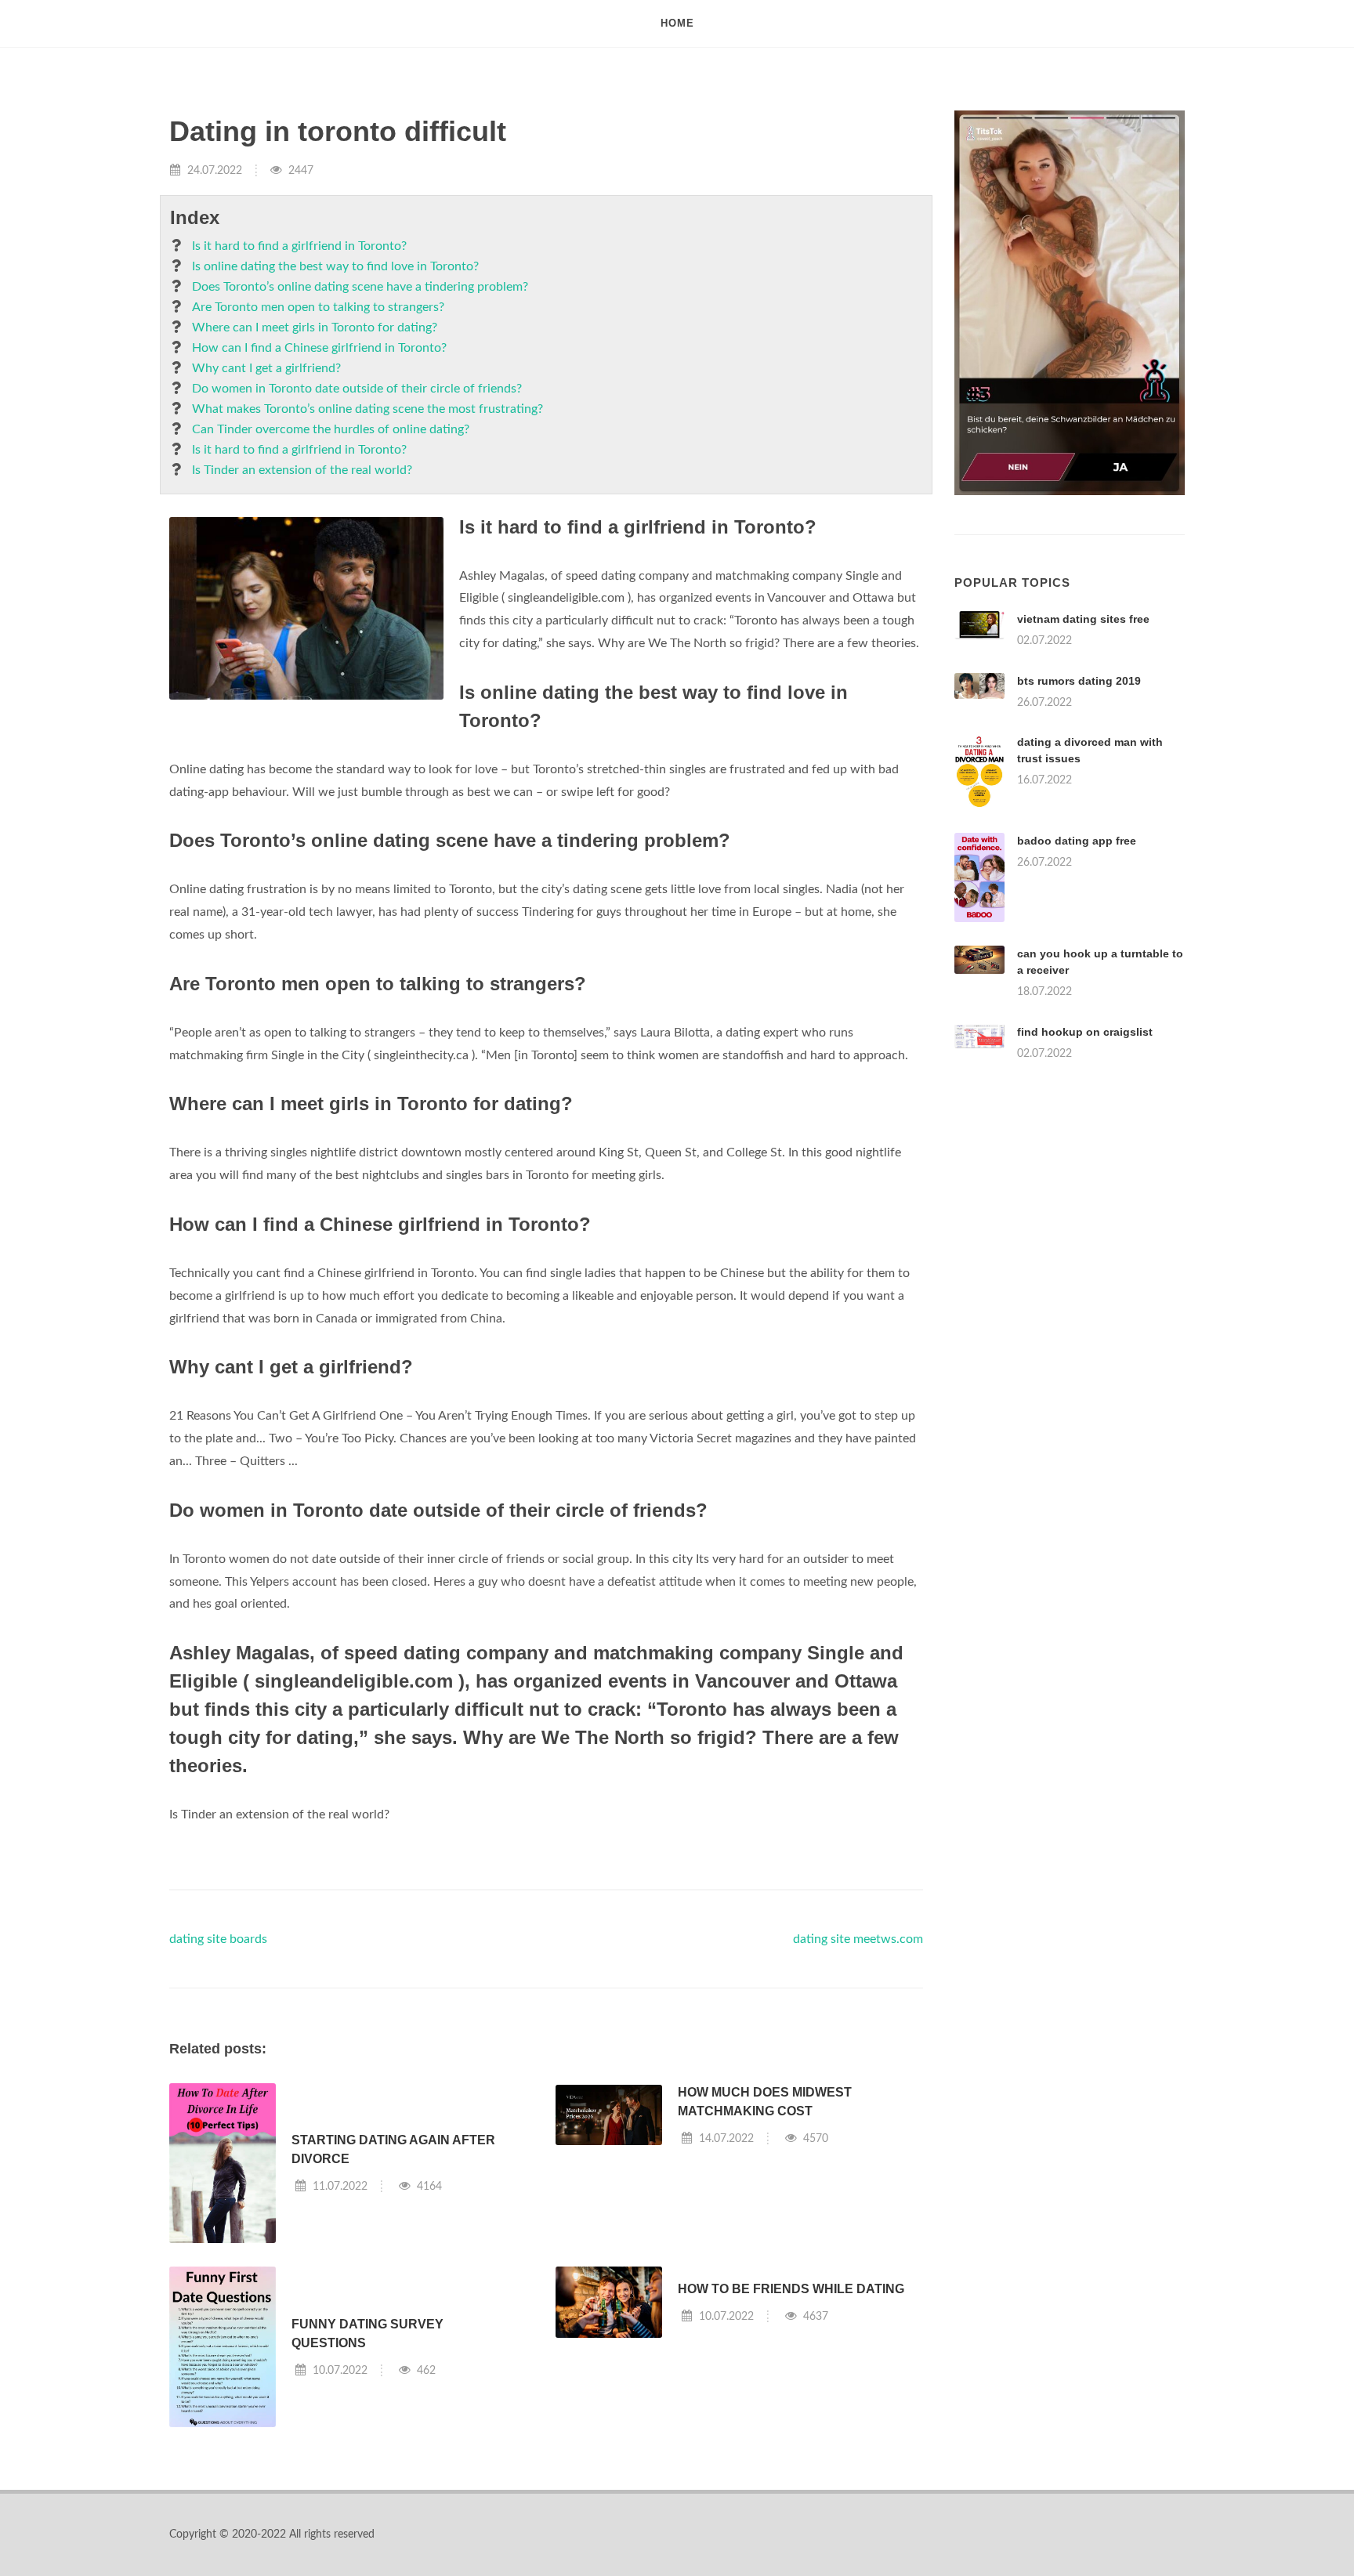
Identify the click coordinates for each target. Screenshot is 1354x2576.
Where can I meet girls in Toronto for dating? (315, 327)
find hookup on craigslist (1085, 1032)
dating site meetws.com (858, 1939)
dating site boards (218, 1939)
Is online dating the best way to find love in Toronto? (335, 266)
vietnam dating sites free (1083, 619)
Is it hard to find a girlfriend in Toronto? (299, 246)
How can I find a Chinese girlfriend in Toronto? (319, 348)
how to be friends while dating (791, 2289)
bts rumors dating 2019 (1079, 681)
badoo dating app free (1077, 841)
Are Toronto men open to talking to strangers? (318, 307)
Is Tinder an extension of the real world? (302, 470)
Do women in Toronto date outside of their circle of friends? (357, 389)
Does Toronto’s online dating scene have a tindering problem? (360, 287)
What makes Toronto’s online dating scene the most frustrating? (367, 409)
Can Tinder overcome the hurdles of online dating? (331, 429)
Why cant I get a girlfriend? (266, 368)
